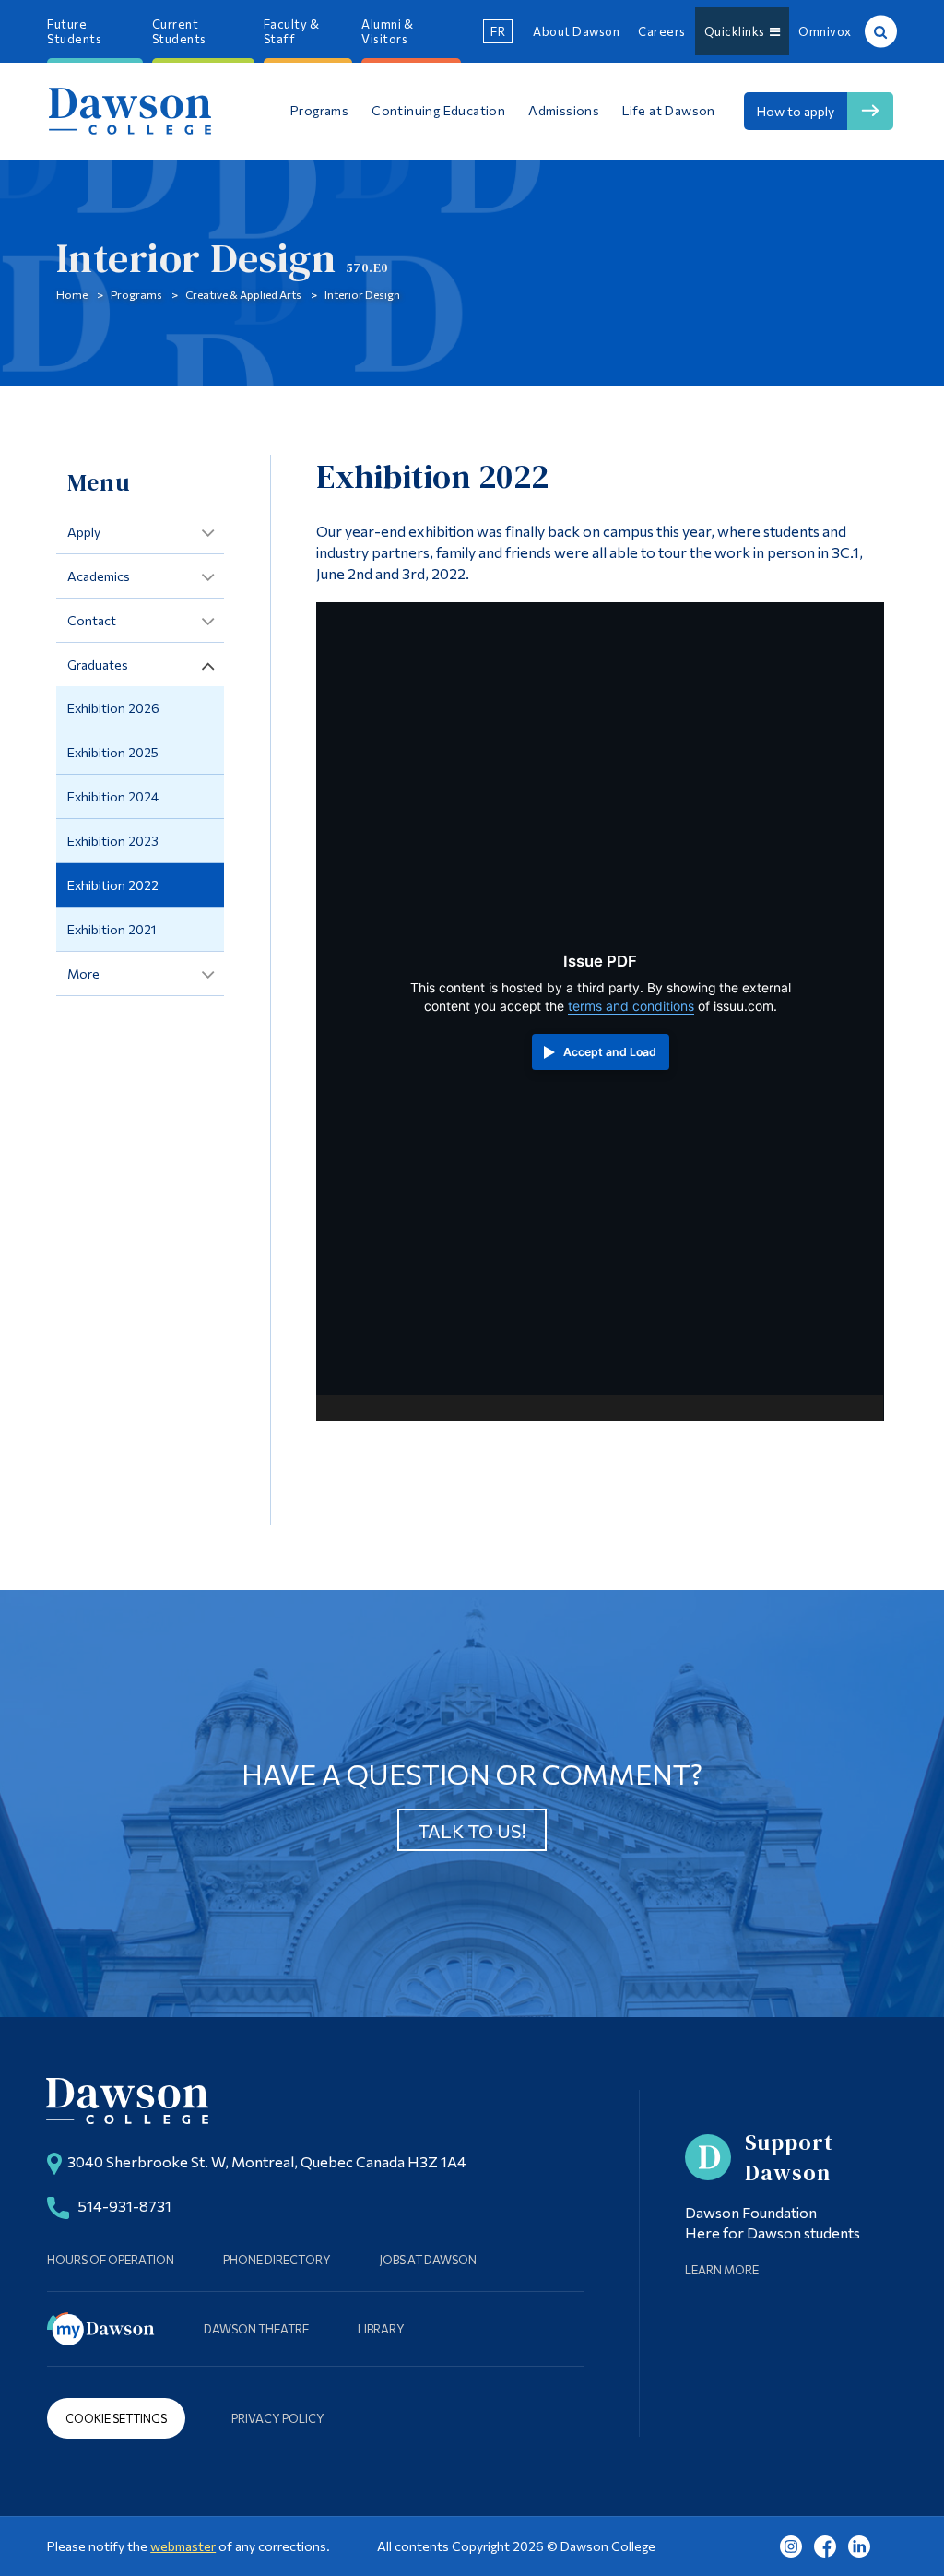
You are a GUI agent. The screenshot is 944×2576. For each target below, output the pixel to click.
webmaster (183, 2546)
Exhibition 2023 (113, 841)
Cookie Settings (116, 2418)
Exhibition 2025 (113, 752)
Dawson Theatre (256, 2329)
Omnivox (825, 31)
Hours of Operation (111, 2260)
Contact (92, 620)
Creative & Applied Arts (243, 294)
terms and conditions (631, 1006)
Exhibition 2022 (113, 885)
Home (72, 294)
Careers (662, 31)
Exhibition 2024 (113, 796)
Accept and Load (610, 1052)
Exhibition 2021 (112, 929)
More (83, 973)
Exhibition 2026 (113, 708)
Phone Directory (277, 2260)
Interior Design (362, 294)
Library (381, 2329)
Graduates (98, 665)
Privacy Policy (278, 2418)
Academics (99, 576)
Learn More (722, 2270)
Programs (136, 294)
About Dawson (576, 31)
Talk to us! (472, 1831)
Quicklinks (737, 31)
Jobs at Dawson (428, 2260)
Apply (84, 532)
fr (498, 31)
